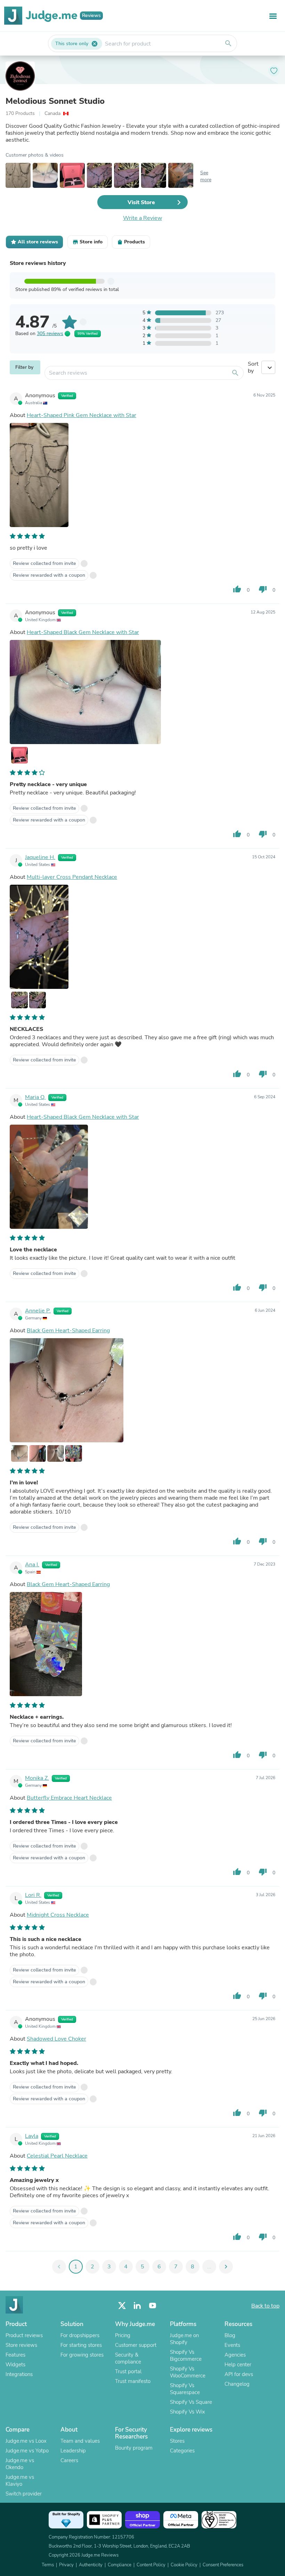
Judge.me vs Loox (26, 2441)
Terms (48, 2565)
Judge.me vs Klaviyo (20, 2481)
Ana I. (32, 1565)
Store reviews (21, 2345)
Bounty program (134, 2448)
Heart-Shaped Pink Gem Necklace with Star (82, 415)
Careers (69, 2460)
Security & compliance (128, 2358)
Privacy (66, 2565)
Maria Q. (35, 1097)
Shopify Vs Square (191, 2402)
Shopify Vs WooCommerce (188, 2372)
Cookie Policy (184, 2565)
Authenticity (91, 2565)
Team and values (80, 2441)
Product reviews (24, 2335)
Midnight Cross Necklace (58, 1915)
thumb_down (263, 589)
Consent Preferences (223, 2565)
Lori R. (33, 1895)
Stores (177, 2441)
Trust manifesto (133, 2381)
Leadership (73, 2451)
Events (232, 2345)
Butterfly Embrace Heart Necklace (69, 1798)
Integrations (19, 2374)
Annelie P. (38, 1311)
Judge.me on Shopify (184, 2339)
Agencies (235, 2355)
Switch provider (24, 2494)
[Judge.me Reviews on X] (122, 2306)
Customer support (136, 2345)
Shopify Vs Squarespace (185, 2389)
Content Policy (151, 2565)
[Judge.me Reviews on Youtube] (153, 2306)
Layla (32, 2136)
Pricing (123, 2335)
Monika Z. (37, 1778)
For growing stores (82, 2355)
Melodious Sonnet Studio (55, 101)
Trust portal (128, 2371)
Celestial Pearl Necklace (57, 2156)
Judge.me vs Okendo (20, 2464)
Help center (238, 2365)
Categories (182, 2451)
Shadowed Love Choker (56, 2039)
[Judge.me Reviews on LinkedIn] (137, 2306)
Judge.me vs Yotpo (27, 2451)
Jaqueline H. (40, 857)
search (228, 43)
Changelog (237, 2384)
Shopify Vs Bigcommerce (186, 2356)
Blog (230, 2335)
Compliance (120, 2565)
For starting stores (81, 2345)
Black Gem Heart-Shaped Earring (68, 1331)
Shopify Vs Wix (188, 2412)
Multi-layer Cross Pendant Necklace (72, 877)
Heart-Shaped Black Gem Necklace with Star (83, 632)
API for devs (239, 2374)
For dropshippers (80, 2335)
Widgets (15, 2365)
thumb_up (237, 589)
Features (15, 2355)
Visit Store (141, 202)
